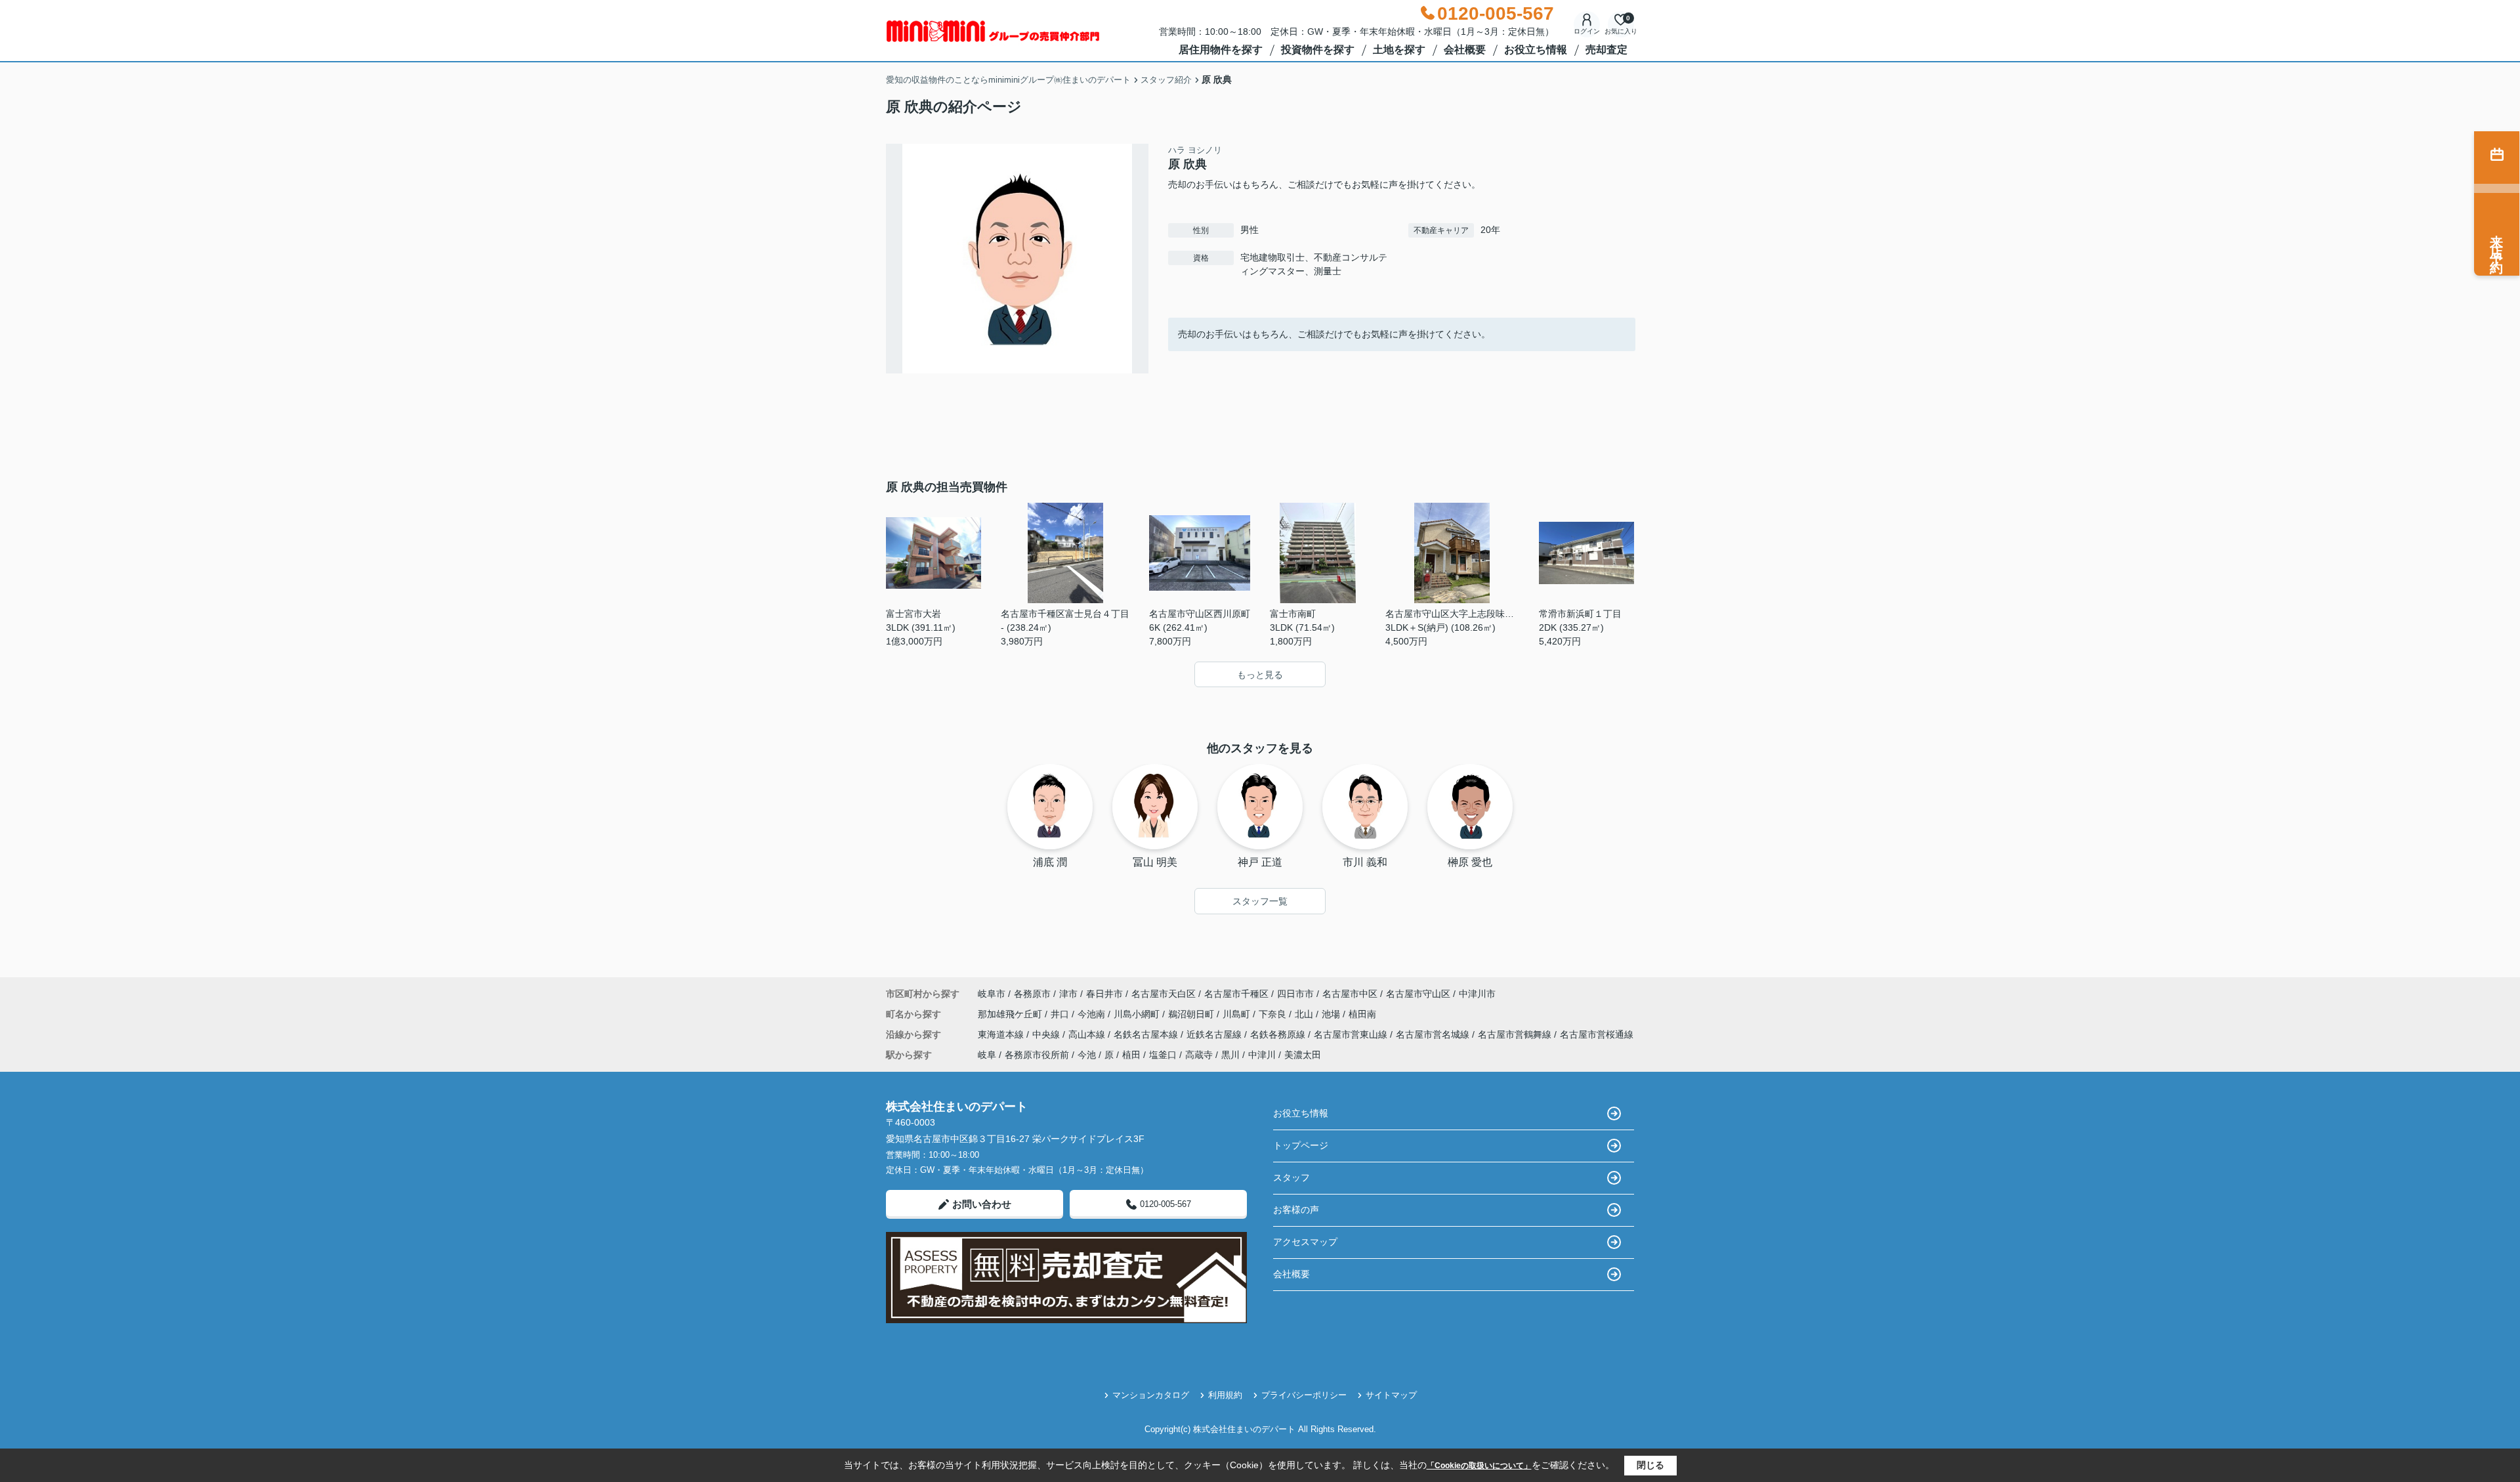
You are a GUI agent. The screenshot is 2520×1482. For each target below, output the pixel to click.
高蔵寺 (1199, 1055)
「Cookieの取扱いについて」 (1479, 1466)
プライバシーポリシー (1304, 1395)
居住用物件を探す (1221, 50)
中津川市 (1477, 994)
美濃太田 (1303, 1055)
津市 (1068, 994)
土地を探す (1399, 50)
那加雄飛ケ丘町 (1011, 1014)
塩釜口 (1163, 1055)
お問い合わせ (982, 1204)
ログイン (1587, 31)
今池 (1087, 1055)
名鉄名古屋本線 (1147, 1034)
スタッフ (1291, 1177)
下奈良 (1274, 1014)
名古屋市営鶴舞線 (1516, 1034)
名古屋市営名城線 (1434, 1034)
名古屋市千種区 (1236, 994)
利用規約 (1225, 1395)
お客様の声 (1296, 1210)
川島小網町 (1138, 1014)
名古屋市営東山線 (1352, 1034)
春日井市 (1104, 994)
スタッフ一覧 (1260, 901)
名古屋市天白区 (1164, 994)
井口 (1061, 1014)
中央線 (1047, 1034)
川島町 (1238, 1014)
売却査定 (1606, 50)
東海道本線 (1002, 1034)
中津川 (1262, 1055)
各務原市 (1032, 994)
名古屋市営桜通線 (1597, 1034)
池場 (1332, 1014)
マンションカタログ (1151, 1395)
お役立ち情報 (1536, 50)
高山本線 (1088, 1034)
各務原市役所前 (1037, 1055)
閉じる (1650, 1465)
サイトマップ (1391, 1395)
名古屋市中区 (1350, 994)
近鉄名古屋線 (1215, 1034)
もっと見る (1260, 675)
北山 (1305, 1014)
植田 (1131, 1055)
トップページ (1301, 1145)
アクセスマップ (1305, 1242)
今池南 (1093, 1014)
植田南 (1362, 1014)
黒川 (1230, 1055)
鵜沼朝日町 (1192, 1014)
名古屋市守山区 (1418, 994)
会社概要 (1465, 50)
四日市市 (1295, 994)
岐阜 (987, 1055)
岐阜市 (992, 994)
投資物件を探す (1318, 50)
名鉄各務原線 (1279, 1034)
